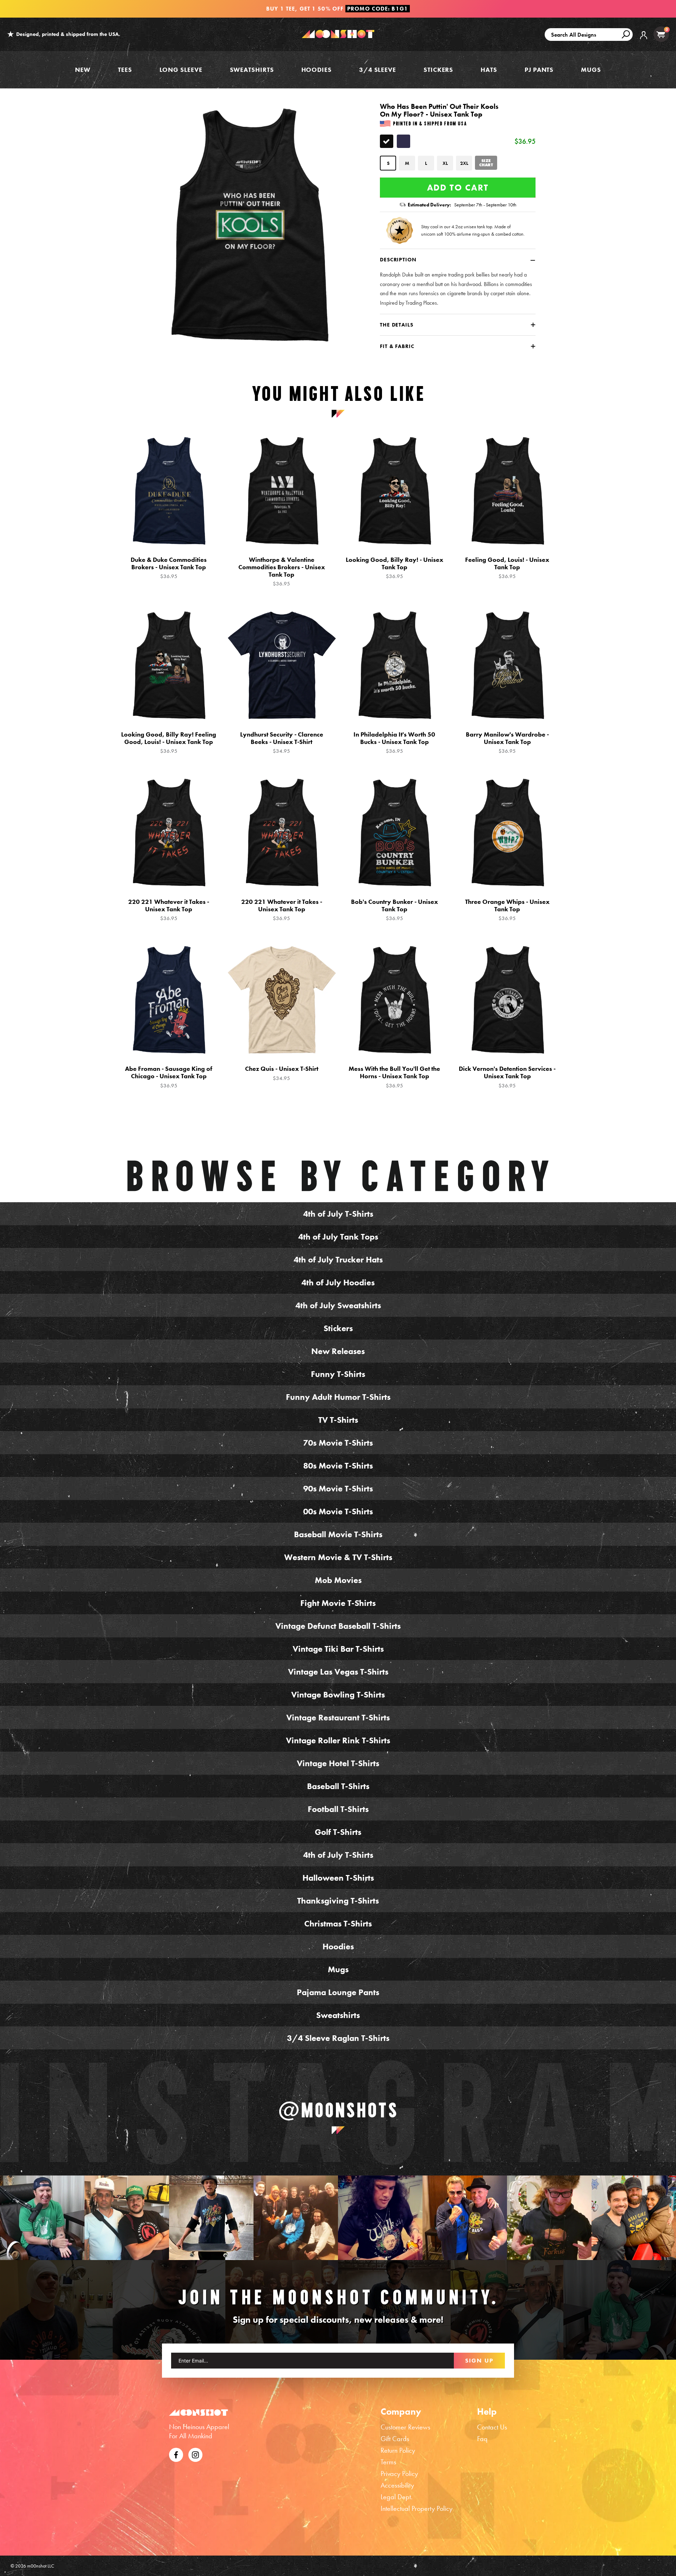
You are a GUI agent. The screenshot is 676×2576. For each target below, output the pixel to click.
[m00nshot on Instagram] (42, 2218)
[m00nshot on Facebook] (176, 2454)
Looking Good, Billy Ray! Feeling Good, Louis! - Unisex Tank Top (169, 743)
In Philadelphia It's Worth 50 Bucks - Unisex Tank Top (394, 743)
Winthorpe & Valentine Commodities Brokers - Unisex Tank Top (282, 572)
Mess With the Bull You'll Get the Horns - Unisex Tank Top (394, 1077)
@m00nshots (338, 2110)
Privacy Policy (399, 2473)
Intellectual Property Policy (417, 2508)
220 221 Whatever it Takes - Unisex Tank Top (169, 910)
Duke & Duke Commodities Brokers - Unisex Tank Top (169, 568)
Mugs (591, 70)
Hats (489, 70)
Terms (388, 2462)
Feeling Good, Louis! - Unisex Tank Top (507, 568)
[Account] (644, 40)
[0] (661, 34)
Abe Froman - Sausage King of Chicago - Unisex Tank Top (169, 1077)
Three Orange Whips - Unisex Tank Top (507, 910)
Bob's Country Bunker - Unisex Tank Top (395, 910)
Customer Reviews (405, 2427)
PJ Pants (539, 70)
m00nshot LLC (41, 2566)
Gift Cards (395, 2439)
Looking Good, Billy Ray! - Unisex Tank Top (395, 568)
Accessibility (397, 2485)
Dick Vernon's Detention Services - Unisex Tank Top (507, 1077)
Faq (482, 2439)
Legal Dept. (397, 2497)
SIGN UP (479, 2360)
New (83, 70)
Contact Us (492, 2427)
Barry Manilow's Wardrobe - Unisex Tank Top (507, 743)
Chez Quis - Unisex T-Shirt (282, 1073)
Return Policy (398, 2450)
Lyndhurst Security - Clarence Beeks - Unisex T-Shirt (282, 743)
